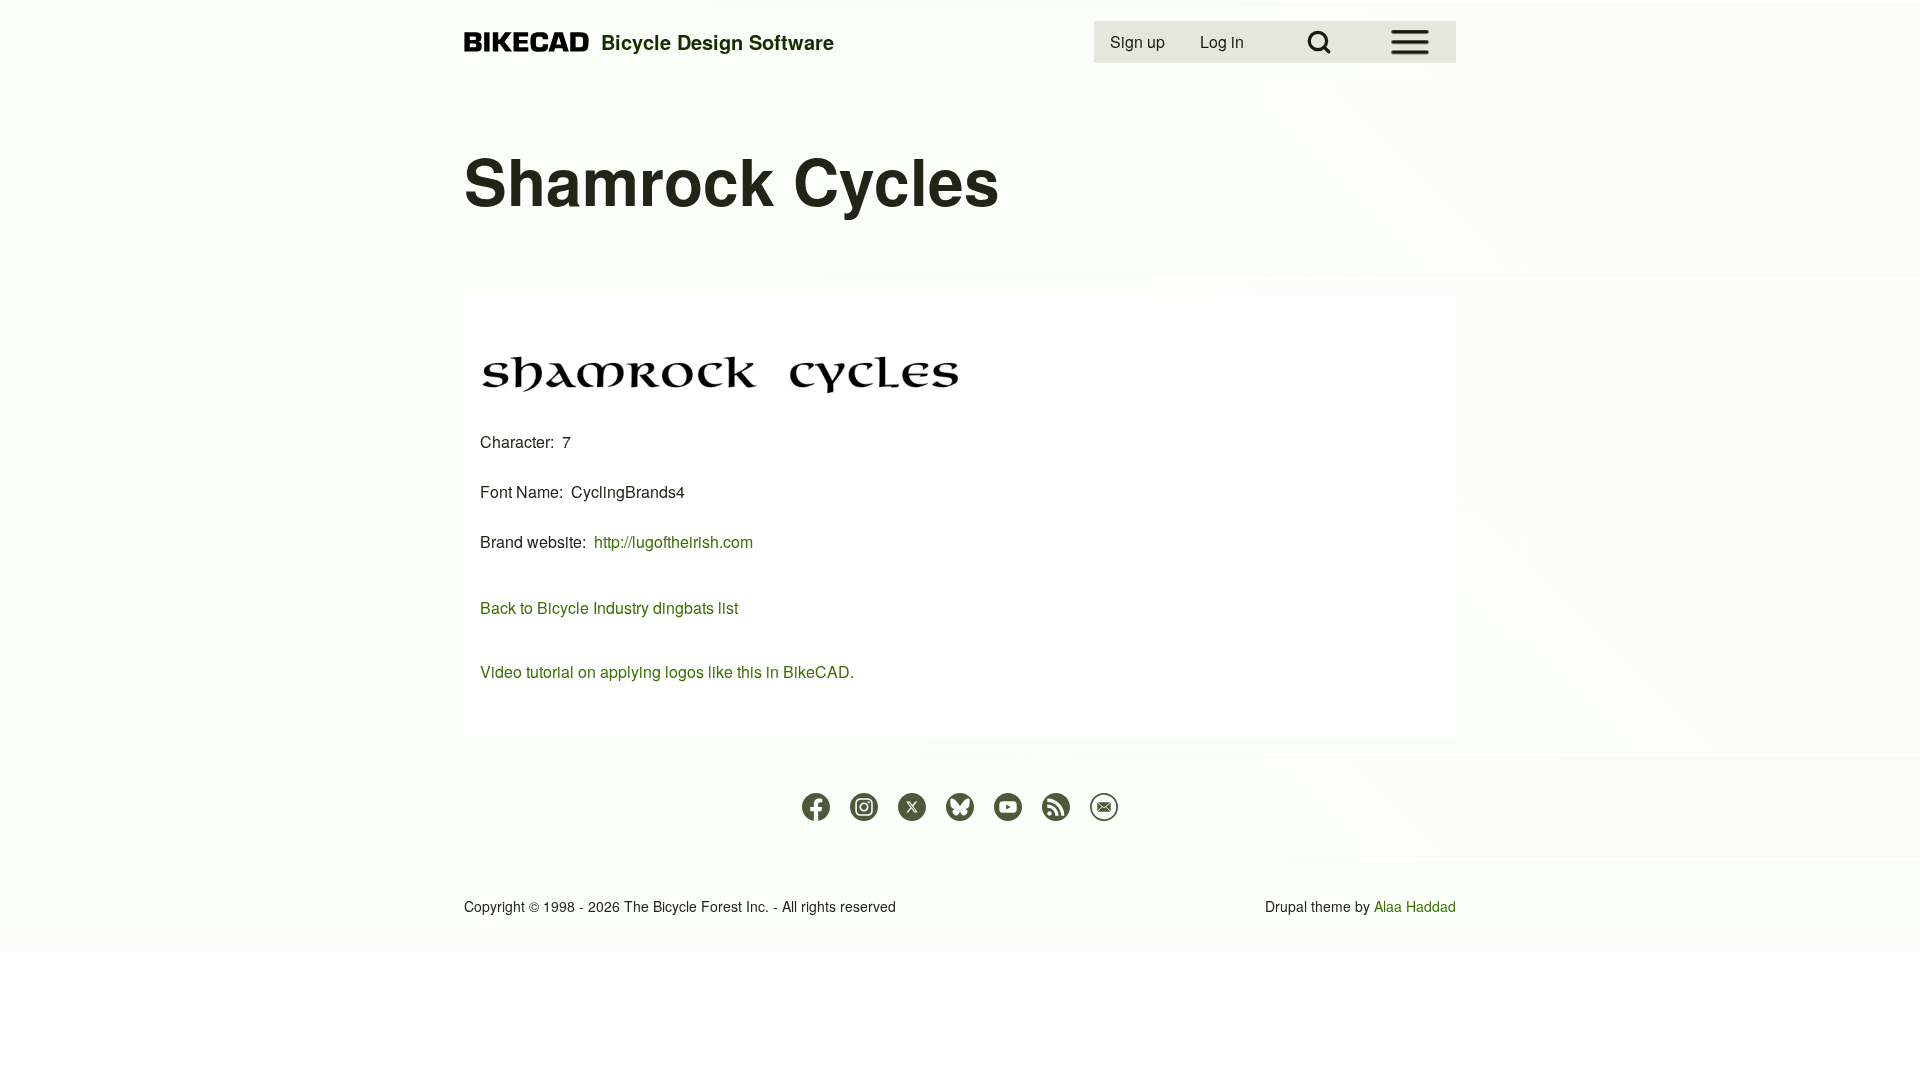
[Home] (526, 42)
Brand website (531, 541)
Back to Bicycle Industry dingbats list (609, 607)
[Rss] (1056, 807)
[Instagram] (864, 807)
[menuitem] (1139, 42)
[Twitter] (912, 807)
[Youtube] (1008, 807)
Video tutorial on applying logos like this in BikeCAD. (667, 671)
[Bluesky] (960, 807)
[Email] (1104, 807)
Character (515, 441)
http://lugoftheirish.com (673, 541)
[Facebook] (816, 807)
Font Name (519, 491)
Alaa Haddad (1415, 906)
